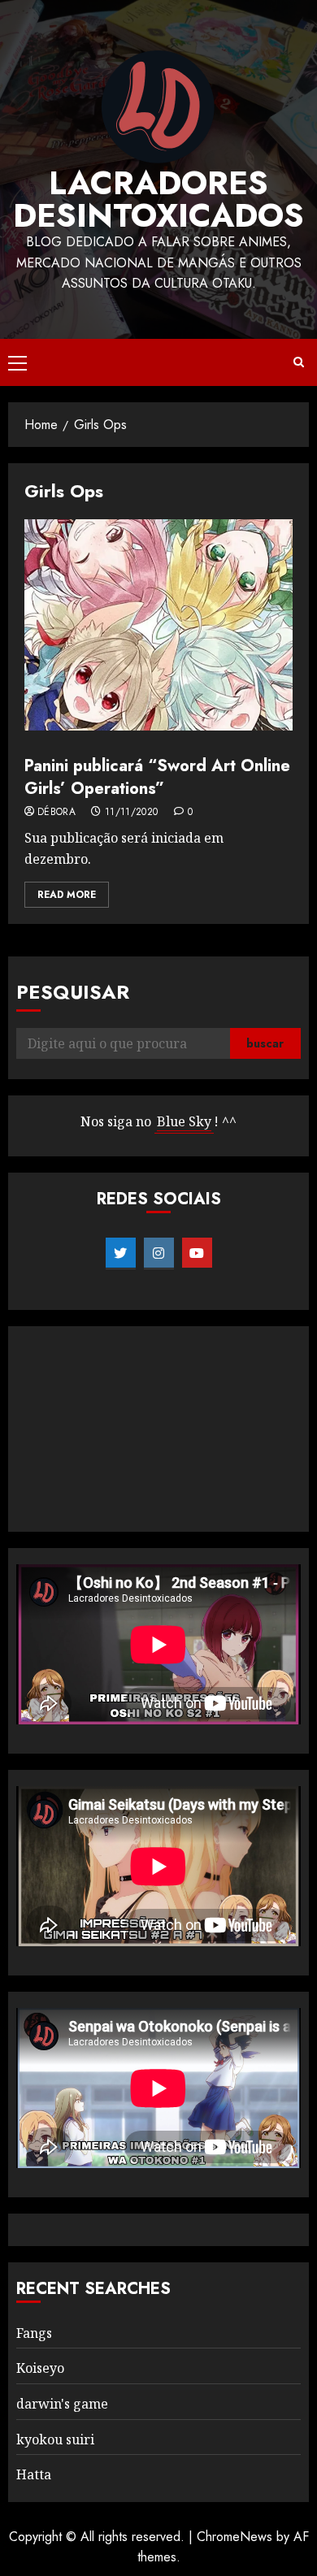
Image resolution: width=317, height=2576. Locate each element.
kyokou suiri (55, 2439)
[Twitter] (121, 1253)
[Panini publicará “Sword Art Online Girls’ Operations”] (158, 625)
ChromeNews (234, 2537)
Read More (67, 895)
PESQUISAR (73, 992)
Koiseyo (40, 2368)
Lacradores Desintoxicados (158, 199)
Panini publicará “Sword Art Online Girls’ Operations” (157, 777)
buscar (265, 1043)
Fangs (34, 2333)
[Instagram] (159, 1253)
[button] (17, 362)
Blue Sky (184, 1121)
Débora (56, 813)
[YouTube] (197, 1253)
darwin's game (62, 2404)
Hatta (34, 2474)
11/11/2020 (132, 813)
